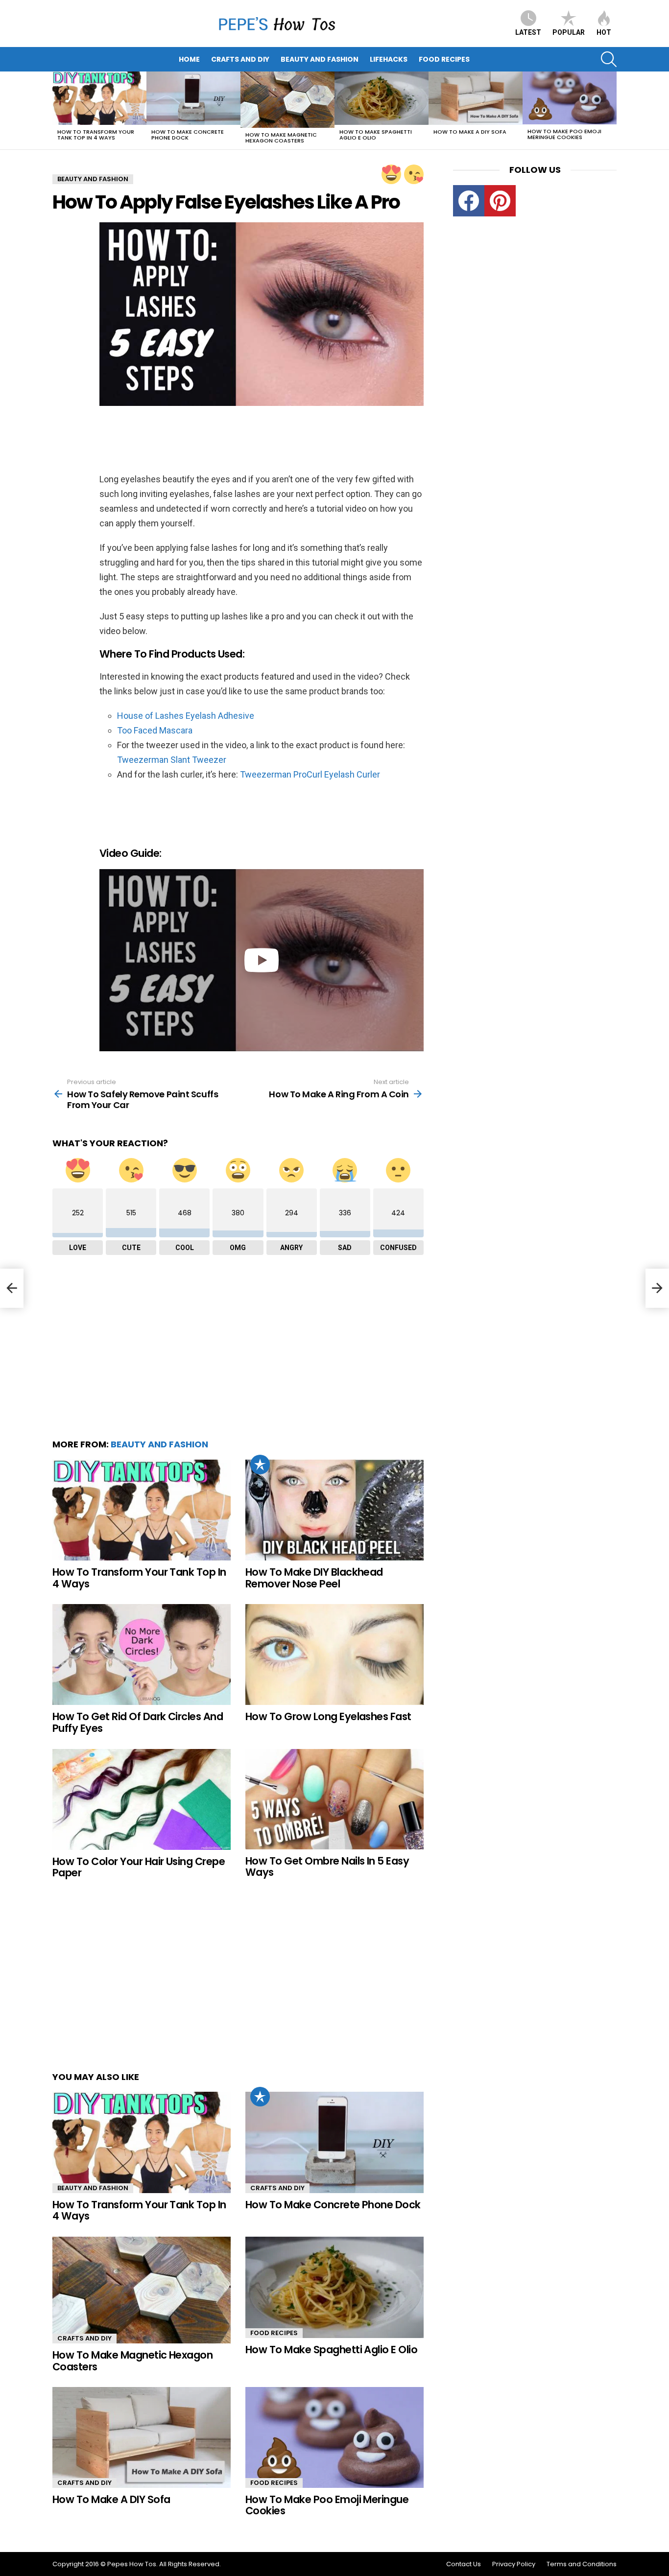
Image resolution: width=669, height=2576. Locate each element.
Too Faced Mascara (155, 730)
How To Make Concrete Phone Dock (188, 135)
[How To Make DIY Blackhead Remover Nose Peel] (334, 1510)
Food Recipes (444, 59)
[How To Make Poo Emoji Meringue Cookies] (570, 98)
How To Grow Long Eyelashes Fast (328, 1716)
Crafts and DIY (240, 59)
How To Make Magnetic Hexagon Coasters (281, 138)
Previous (57, 110)
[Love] (391, 174)
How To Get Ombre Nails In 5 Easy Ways (327, 1867)
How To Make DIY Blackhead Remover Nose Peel (314, 1578)
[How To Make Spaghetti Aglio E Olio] (382, 98)
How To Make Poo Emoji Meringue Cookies (564, 134)
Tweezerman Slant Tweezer (172, 760)
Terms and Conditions (582, 2564)
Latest (528, 32)
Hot (604, 32)
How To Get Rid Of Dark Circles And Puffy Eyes (138, 1722)
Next (612, 110)
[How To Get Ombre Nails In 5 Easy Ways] (334, 1799)
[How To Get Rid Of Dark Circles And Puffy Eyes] (142, 1654)
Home (189, 59)
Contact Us (464, 2564)
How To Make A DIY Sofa (470, 132)
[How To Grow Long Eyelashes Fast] (334, 1654)
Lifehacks (389, 59)
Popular (569, 32)
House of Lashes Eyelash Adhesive (186, 716)
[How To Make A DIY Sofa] (476, 98)
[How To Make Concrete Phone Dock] (193, 98)
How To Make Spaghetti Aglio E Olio (376, 135)
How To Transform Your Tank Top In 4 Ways (96, 135)
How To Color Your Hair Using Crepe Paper (139, 1867)
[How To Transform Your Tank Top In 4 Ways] (99, 98)
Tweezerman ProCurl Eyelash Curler (310, 774)
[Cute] (414, 174)
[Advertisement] (180, 441)
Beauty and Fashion (320, 59)
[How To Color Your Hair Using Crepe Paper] (142, 1799)
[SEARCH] (609, 59)
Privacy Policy (514, 2564)
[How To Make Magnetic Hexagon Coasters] (287, 100)
